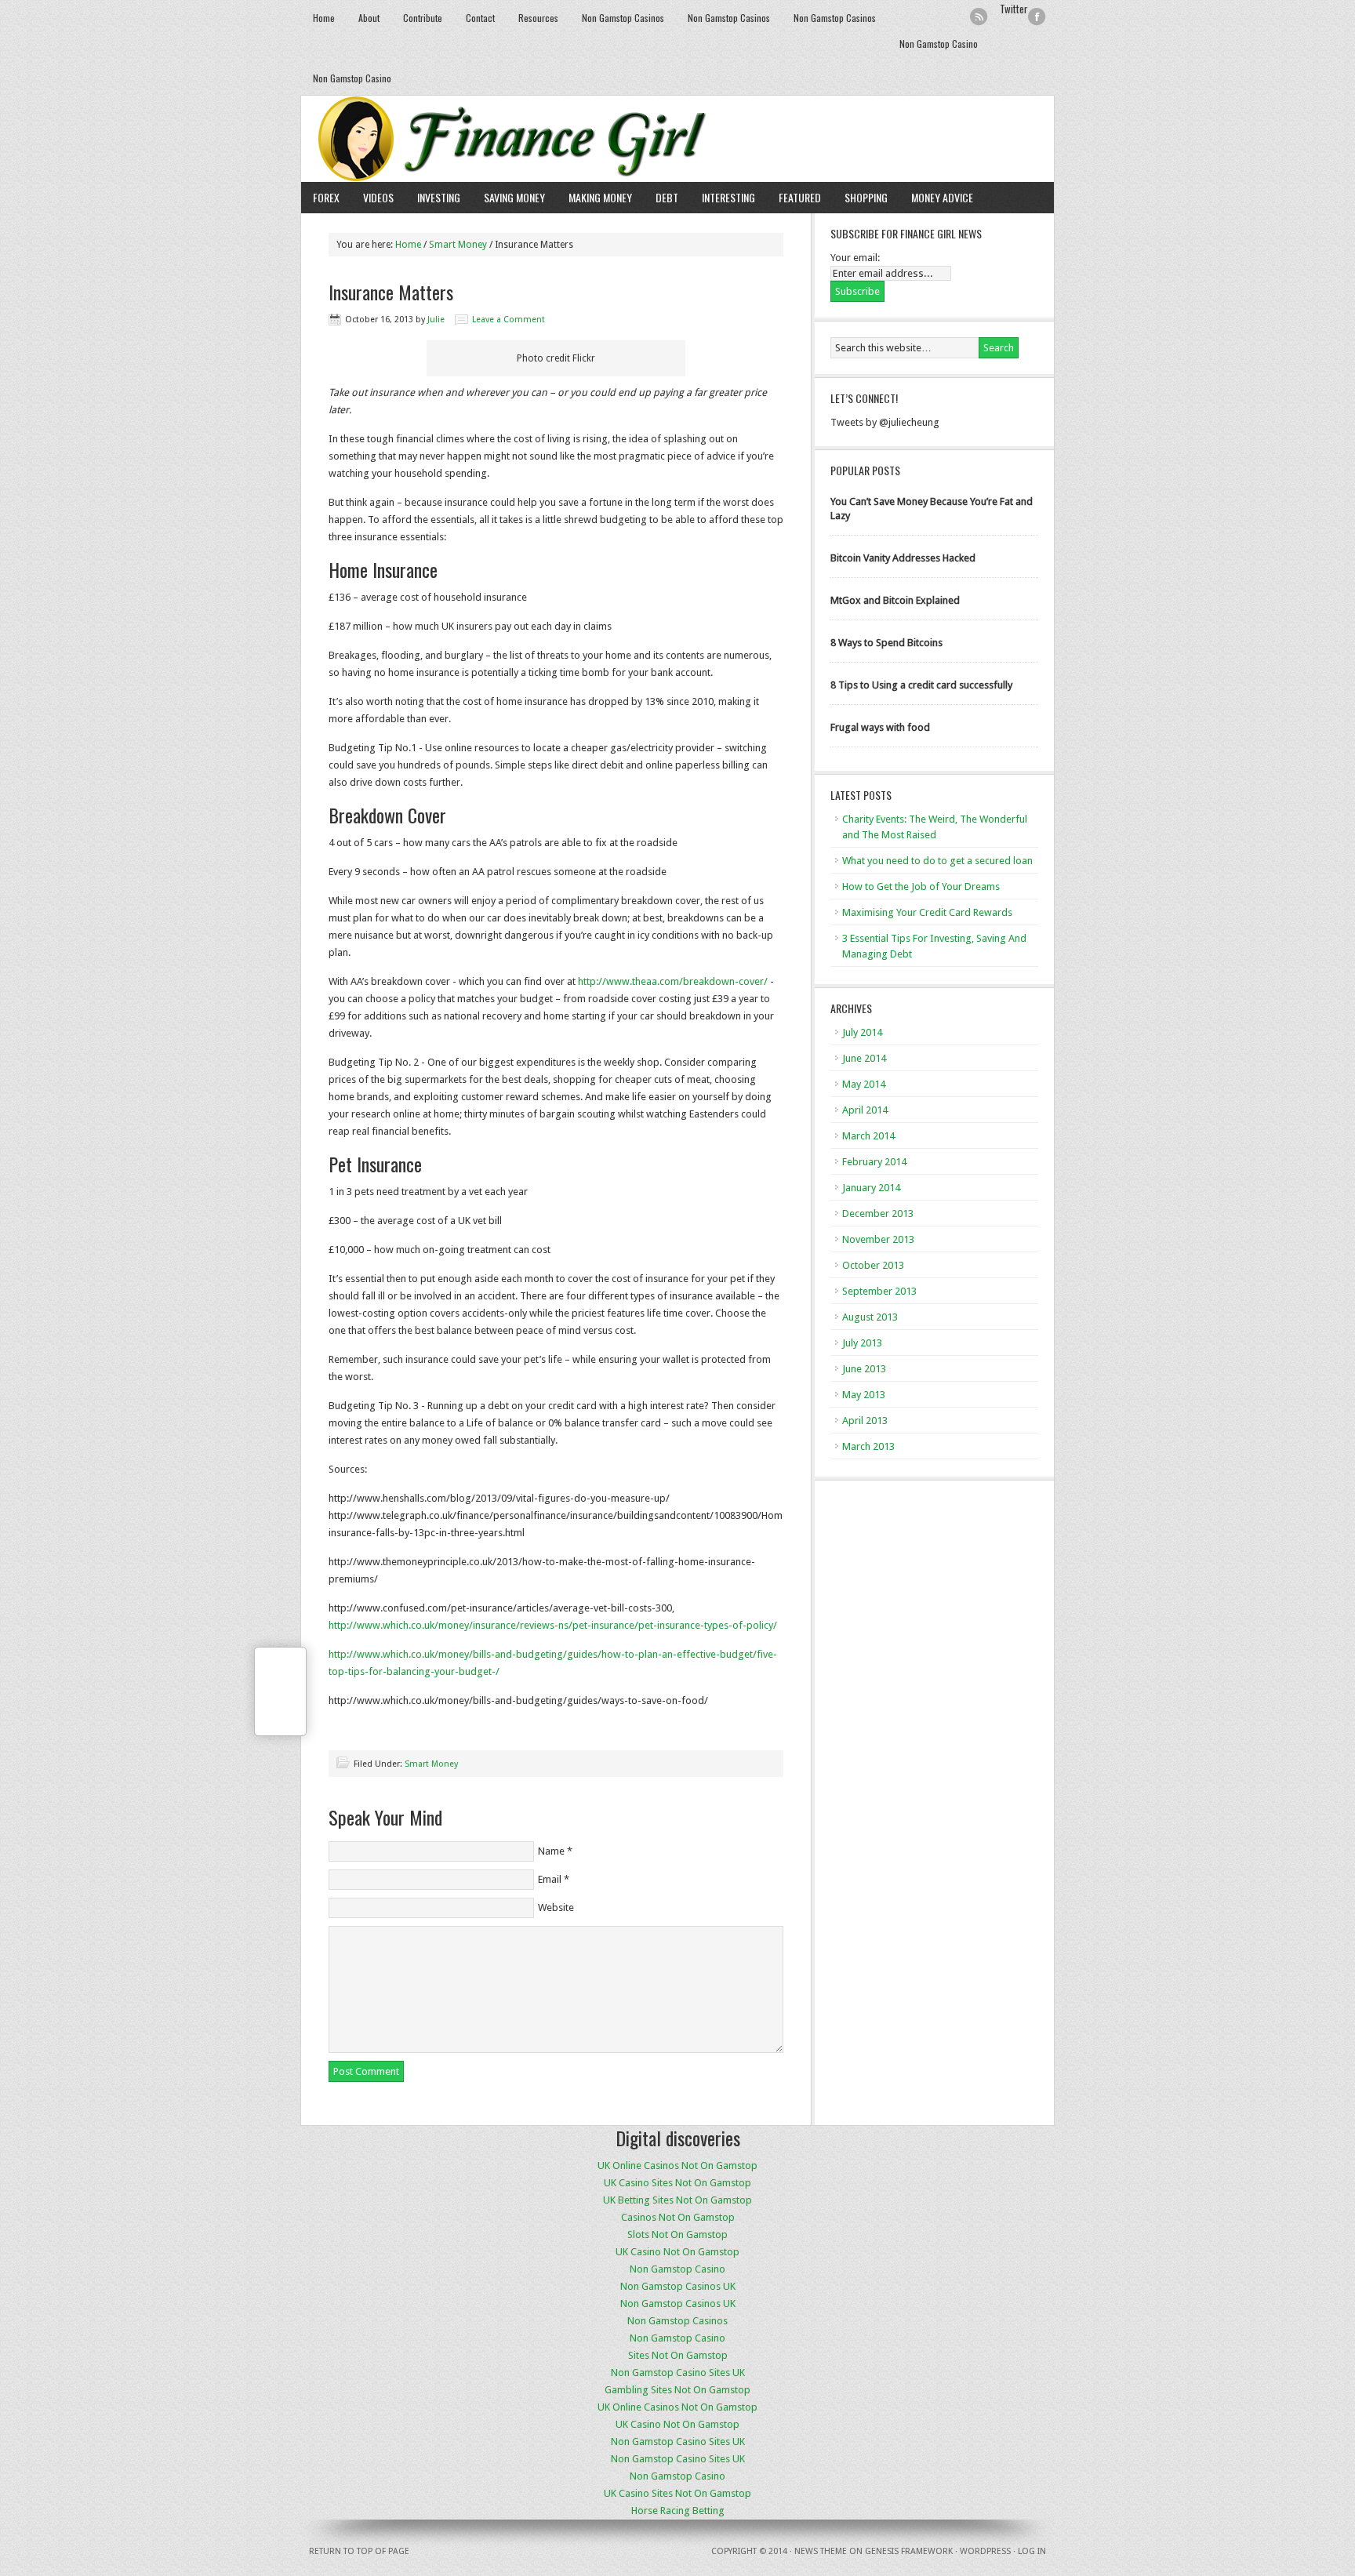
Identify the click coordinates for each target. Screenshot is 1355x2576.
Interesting (728, 197)
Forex (326, 197)
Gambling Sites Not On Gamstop (677, 2390)
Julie (436, 320)
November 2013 (878, 1239)
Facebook (1037, 17)
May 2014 (864, 1084)
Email (550, 1879)
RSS (979, 17)
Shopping (866, 197)
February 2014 (874, 1162)
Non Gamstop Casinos (623, 18)
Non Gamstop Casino (939, 44)
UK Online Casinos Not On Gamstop (677, 2165)
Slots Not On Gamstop (677, 2234)
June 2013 (864, 1369)
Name (551, 1851)
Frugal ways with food (880, 727)
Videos (378, 197)
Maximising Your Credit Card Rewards (927, 912)
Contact (480, 18)
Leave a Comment (509, 320)
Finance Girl (677, 139)
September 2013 (879, 1291)
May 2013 (864, 1395)
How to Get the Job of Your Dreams (921, 887)
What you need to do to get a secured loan (937, 861)
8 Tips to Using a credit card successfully (921, 685)
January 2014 (871, 1188)
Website (556, 1907)
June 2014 (864, 1058)
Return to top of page (359, 2551)
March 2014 (868, 1136)
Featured (800, 197)
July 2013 (862, 1343)
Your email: (855, 258)
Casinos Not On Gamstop (678, 2217)
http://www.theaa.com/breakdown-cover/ (673, 981)
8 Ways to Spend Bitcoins (886, 643)
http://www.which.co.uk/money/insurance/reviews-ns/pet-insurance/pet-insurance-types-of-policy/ (553, 1625)
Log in (1032, 2551)
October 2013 (873, 1265)
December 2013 (878, 1214)
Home (324, 18)
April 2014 (865, 1110)
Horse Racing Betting (678, 2511)
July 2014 (862, 1032)
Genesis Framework (909, 2551)
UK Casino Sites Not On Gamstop (677, 2183)
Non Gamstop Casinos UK (678, 2286)
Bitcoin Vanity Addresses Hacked (903, 558)
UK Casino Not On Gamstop (677, 2252)
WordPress (985, 2551)
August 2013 (870, 1317)
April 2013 (865, 1421)
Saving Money (514, 197)
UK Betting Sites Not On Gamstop (677, 2200)
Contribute (423, 18)
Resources (538, 18)
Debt (667, 197)
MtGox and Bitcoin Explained (895, 600)
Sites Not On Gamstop (678, 2355)
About (369, 18)
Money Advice (942, 197)
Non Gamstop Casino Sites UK (678, 2373)
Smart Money (458, 245)
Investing (439, 197)
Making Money (600, 197)
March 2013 (868, 1446)
